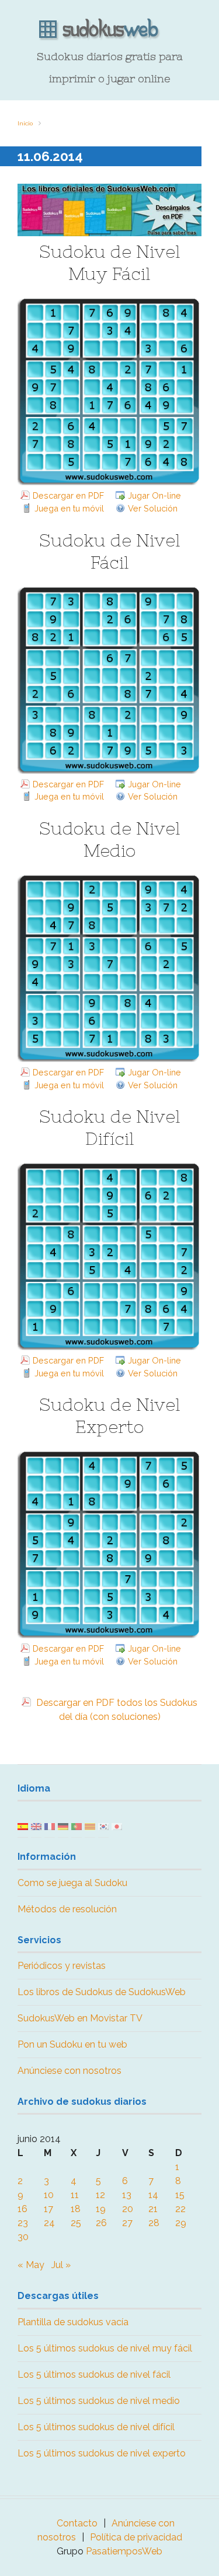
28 (154, 2223)
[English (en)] (36, 1826)
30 (23, 2237)
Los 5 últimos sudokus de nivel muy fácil (105, 2348)
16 (22, 2209)
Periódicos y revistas (62, 1966)
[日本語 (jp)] (117, 1826)
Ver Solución (153, 508)
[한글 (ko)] (103, 1826)
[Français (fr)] (50, 1826)
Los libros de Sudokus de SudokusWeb (102, 1992)
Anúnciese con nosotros (69, 2071)
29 (181, 2223)
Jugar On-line (154, 495)
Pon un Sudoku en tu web (72, 2044)
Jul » (61, 2265)
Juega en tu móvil (69, 508)
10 (49, 2195)
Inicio (25, 123)
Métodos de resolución (67, 1909)
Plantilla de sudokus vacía (73, 2322)
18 (76, 2209)
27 (127, 2223)
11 (75, 2195)
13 (127, 2195)
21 (153, 2209)
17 (48, 2209)
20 (128, 2209)
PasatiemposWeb (124, 2551)
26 (101, 2223)
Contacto (77, 2523)
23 (23, 2223)
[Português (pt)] (77, 1826)
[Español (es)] (23, 1826)
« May (31, 2265)
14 (153, 2195)
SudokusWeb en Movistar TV (80, 2018)
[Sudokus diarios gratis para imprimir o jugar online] (109, 30)
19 (101, 2209)
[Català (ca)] (90, 1826)
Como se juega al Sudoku (72, 1883)
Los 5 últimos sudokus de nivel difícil (96, 2427)
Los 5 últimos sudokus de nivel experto (102, 2453)
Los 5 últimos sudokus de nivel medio (99, 2401)
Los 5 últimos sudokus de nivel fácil (94, 2375)
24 (49, 2223)
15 (180, 2195)
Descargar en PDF (68, 495)
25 (76, 2223)
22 (180, 2209)
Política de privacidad (136, 2537)
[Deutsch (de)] (63, 1826)
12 (100, 2195)
